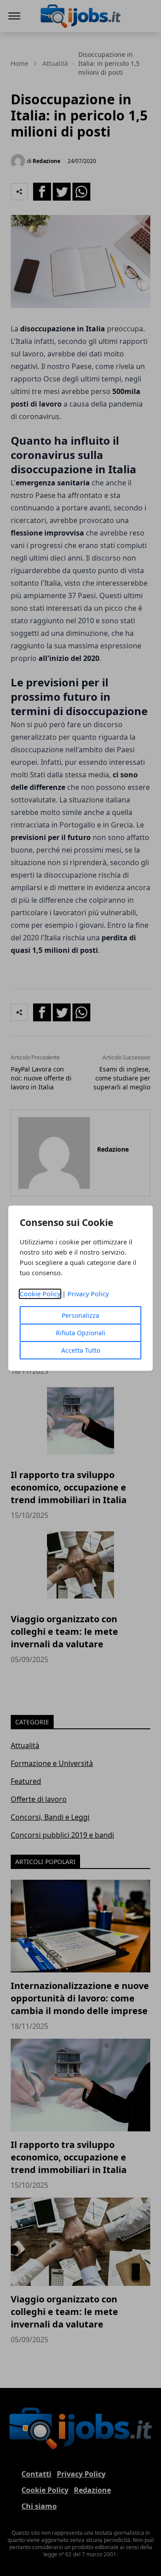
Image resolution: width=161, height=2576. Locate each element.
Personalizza (80, 1315)
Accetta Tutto (81, 1350)
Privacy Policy (88, 1294)
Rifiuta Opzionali (81, 1333)
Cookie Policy (40, 1294)
